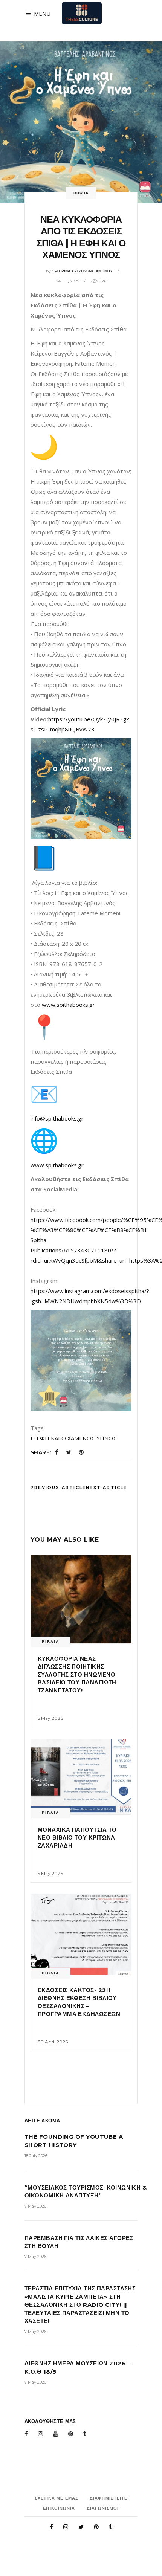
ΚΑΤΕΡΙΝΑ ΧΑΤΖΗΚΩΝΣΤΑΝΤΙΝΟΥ (82, 271)
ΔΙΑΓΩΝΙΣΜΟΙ (103, 2508)
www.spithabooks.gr (68, 1005)
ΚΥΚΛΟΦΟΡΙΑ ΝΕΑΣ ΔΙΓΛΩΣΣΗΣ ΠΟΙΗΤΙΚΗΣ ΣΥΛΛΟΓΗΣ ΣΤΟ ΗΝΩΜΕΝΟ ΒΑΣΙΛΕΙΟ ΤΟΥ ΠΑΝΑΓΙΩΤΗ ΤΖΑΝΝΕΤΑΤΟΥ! (77, 1674)
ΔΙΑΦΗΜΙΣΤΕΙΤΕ (109, 2498)
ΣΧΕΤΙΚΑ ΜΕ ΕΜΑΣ (57, 2498)
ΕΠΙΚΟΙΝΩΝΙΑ (59, 2508)
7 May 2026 (35, 2206)
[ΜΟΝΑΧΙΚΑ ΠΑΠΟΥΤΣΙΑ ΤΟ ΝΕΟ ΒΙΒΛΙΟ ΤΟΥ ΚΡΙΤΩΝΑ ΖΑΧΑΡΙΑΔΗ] (81, 1777)
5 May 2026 (50, 1718)
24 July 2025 (68, 281)
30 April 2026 (53, 2042)
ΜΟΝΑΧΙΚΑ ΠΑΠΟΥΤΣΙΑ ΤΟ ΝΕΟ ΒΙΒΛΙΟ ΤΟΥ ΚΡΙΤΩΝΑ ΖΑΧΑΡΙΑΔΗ (77, 1838)
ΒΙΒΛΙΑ (81, 193)
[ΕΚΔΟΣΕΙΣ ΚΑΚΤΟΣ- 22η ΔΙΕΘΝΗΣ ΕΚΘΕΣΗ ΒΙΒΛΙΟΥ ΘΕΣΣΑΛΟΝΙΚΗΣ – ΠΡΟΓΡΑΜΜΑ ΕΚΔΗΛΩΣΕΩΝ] (81, 1934)
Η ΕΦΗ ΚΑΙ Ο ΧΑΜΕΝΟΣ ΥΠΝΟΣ (74, 1438)
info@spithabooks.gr (57, 1118)
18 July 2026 (36, 2156)
